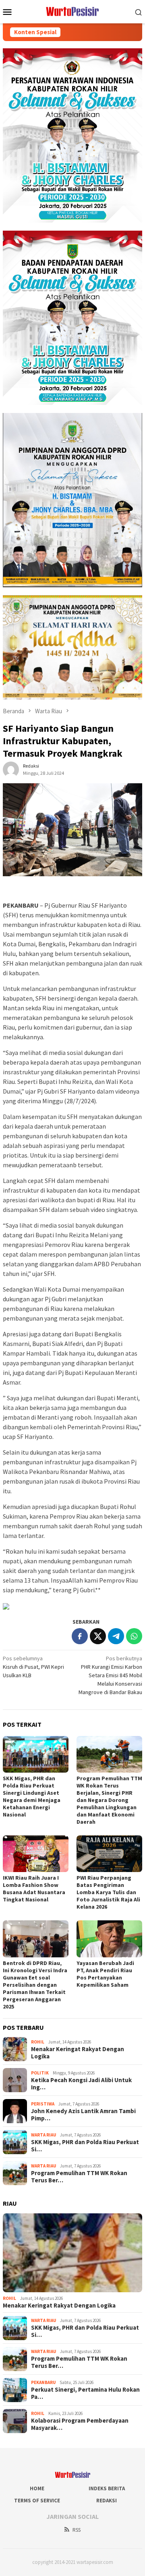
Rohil (38, 2042)
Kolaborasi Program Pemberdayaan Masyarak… (80, 2424)
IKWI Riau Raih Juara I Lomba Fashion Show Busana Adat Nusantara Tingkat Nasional (34, 1889)
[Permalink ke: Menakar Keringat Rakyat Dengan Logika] (72, 2253)
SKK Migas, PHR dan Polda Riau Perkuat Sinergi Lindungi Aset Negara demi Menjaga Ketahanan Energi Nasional (32, 1796)
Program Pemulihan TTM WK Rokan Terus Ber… (79, 2177)
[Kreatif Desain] (6, 1606)
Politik (40, 2073)
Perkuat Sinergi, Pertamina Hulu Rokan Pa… (85, 2393)
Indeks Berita (107, 2488)
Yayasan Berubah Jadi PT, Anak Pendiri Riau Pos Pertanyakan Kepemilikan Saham (105, 1974)
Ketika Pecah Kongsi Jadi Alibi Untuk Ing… (81, 2084)
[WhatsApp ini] (134, 1636)
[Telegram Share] (116, 1636)
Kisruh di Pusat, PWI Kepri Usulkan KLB (33, 1667)
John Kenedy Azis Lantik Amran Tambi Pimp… (83, 2115)
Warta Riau (43, 2135)
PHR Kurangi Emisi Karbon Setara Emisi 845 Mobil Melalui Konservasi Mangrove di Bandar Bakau (110, 1675)
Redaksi (107, 2501)
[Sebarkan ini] (80, 1636)
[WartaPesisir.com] (73, 11)
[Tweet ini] (98, 1636)
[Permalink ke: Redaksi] (11, 769)
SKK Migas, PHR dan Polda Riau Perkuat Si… (85, 2146)
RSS (77, 2530)
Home (37, 2488)
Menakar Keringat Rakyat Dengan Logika (78, 2053)
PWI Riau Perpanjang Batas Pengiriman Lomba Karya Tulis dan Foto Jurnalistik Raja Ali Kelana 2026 (108, 1892)
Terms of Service (37, 2501)
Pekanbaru (43, 2382)
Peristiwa (43, 2104)
